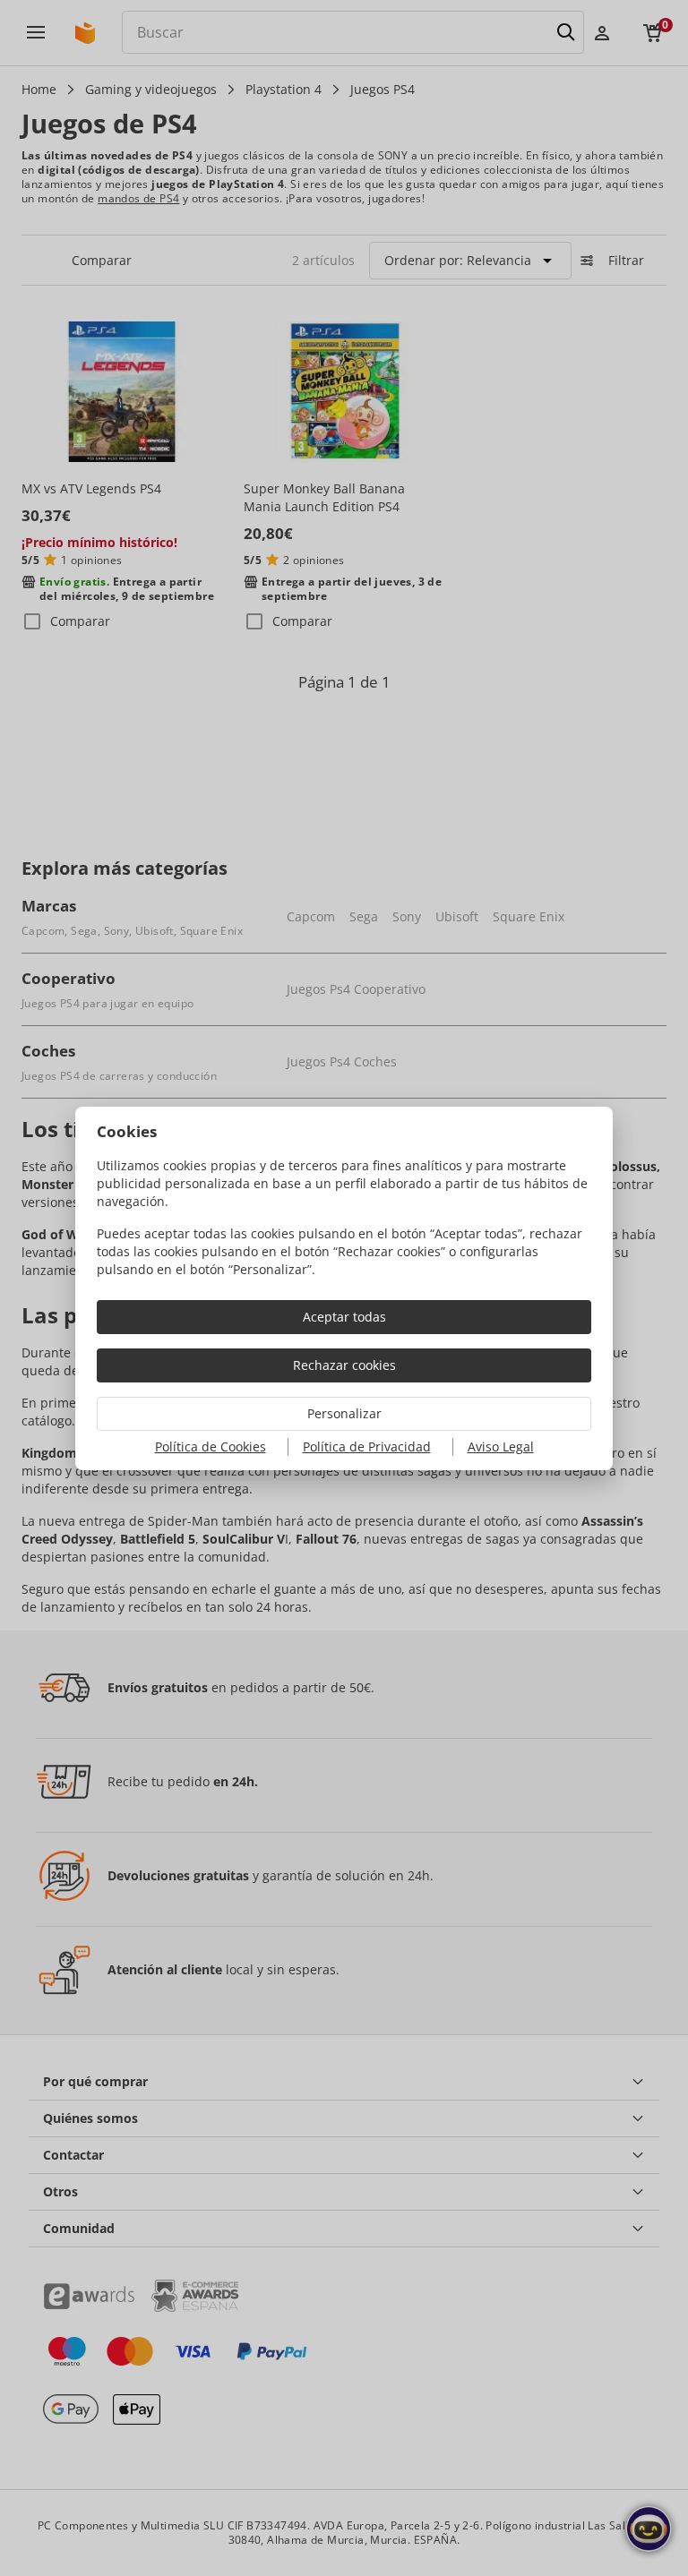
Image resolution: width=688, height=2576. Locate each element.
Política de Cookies (211, 1446)
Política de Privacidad (367, 1446)
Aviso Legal (501, 1446)
